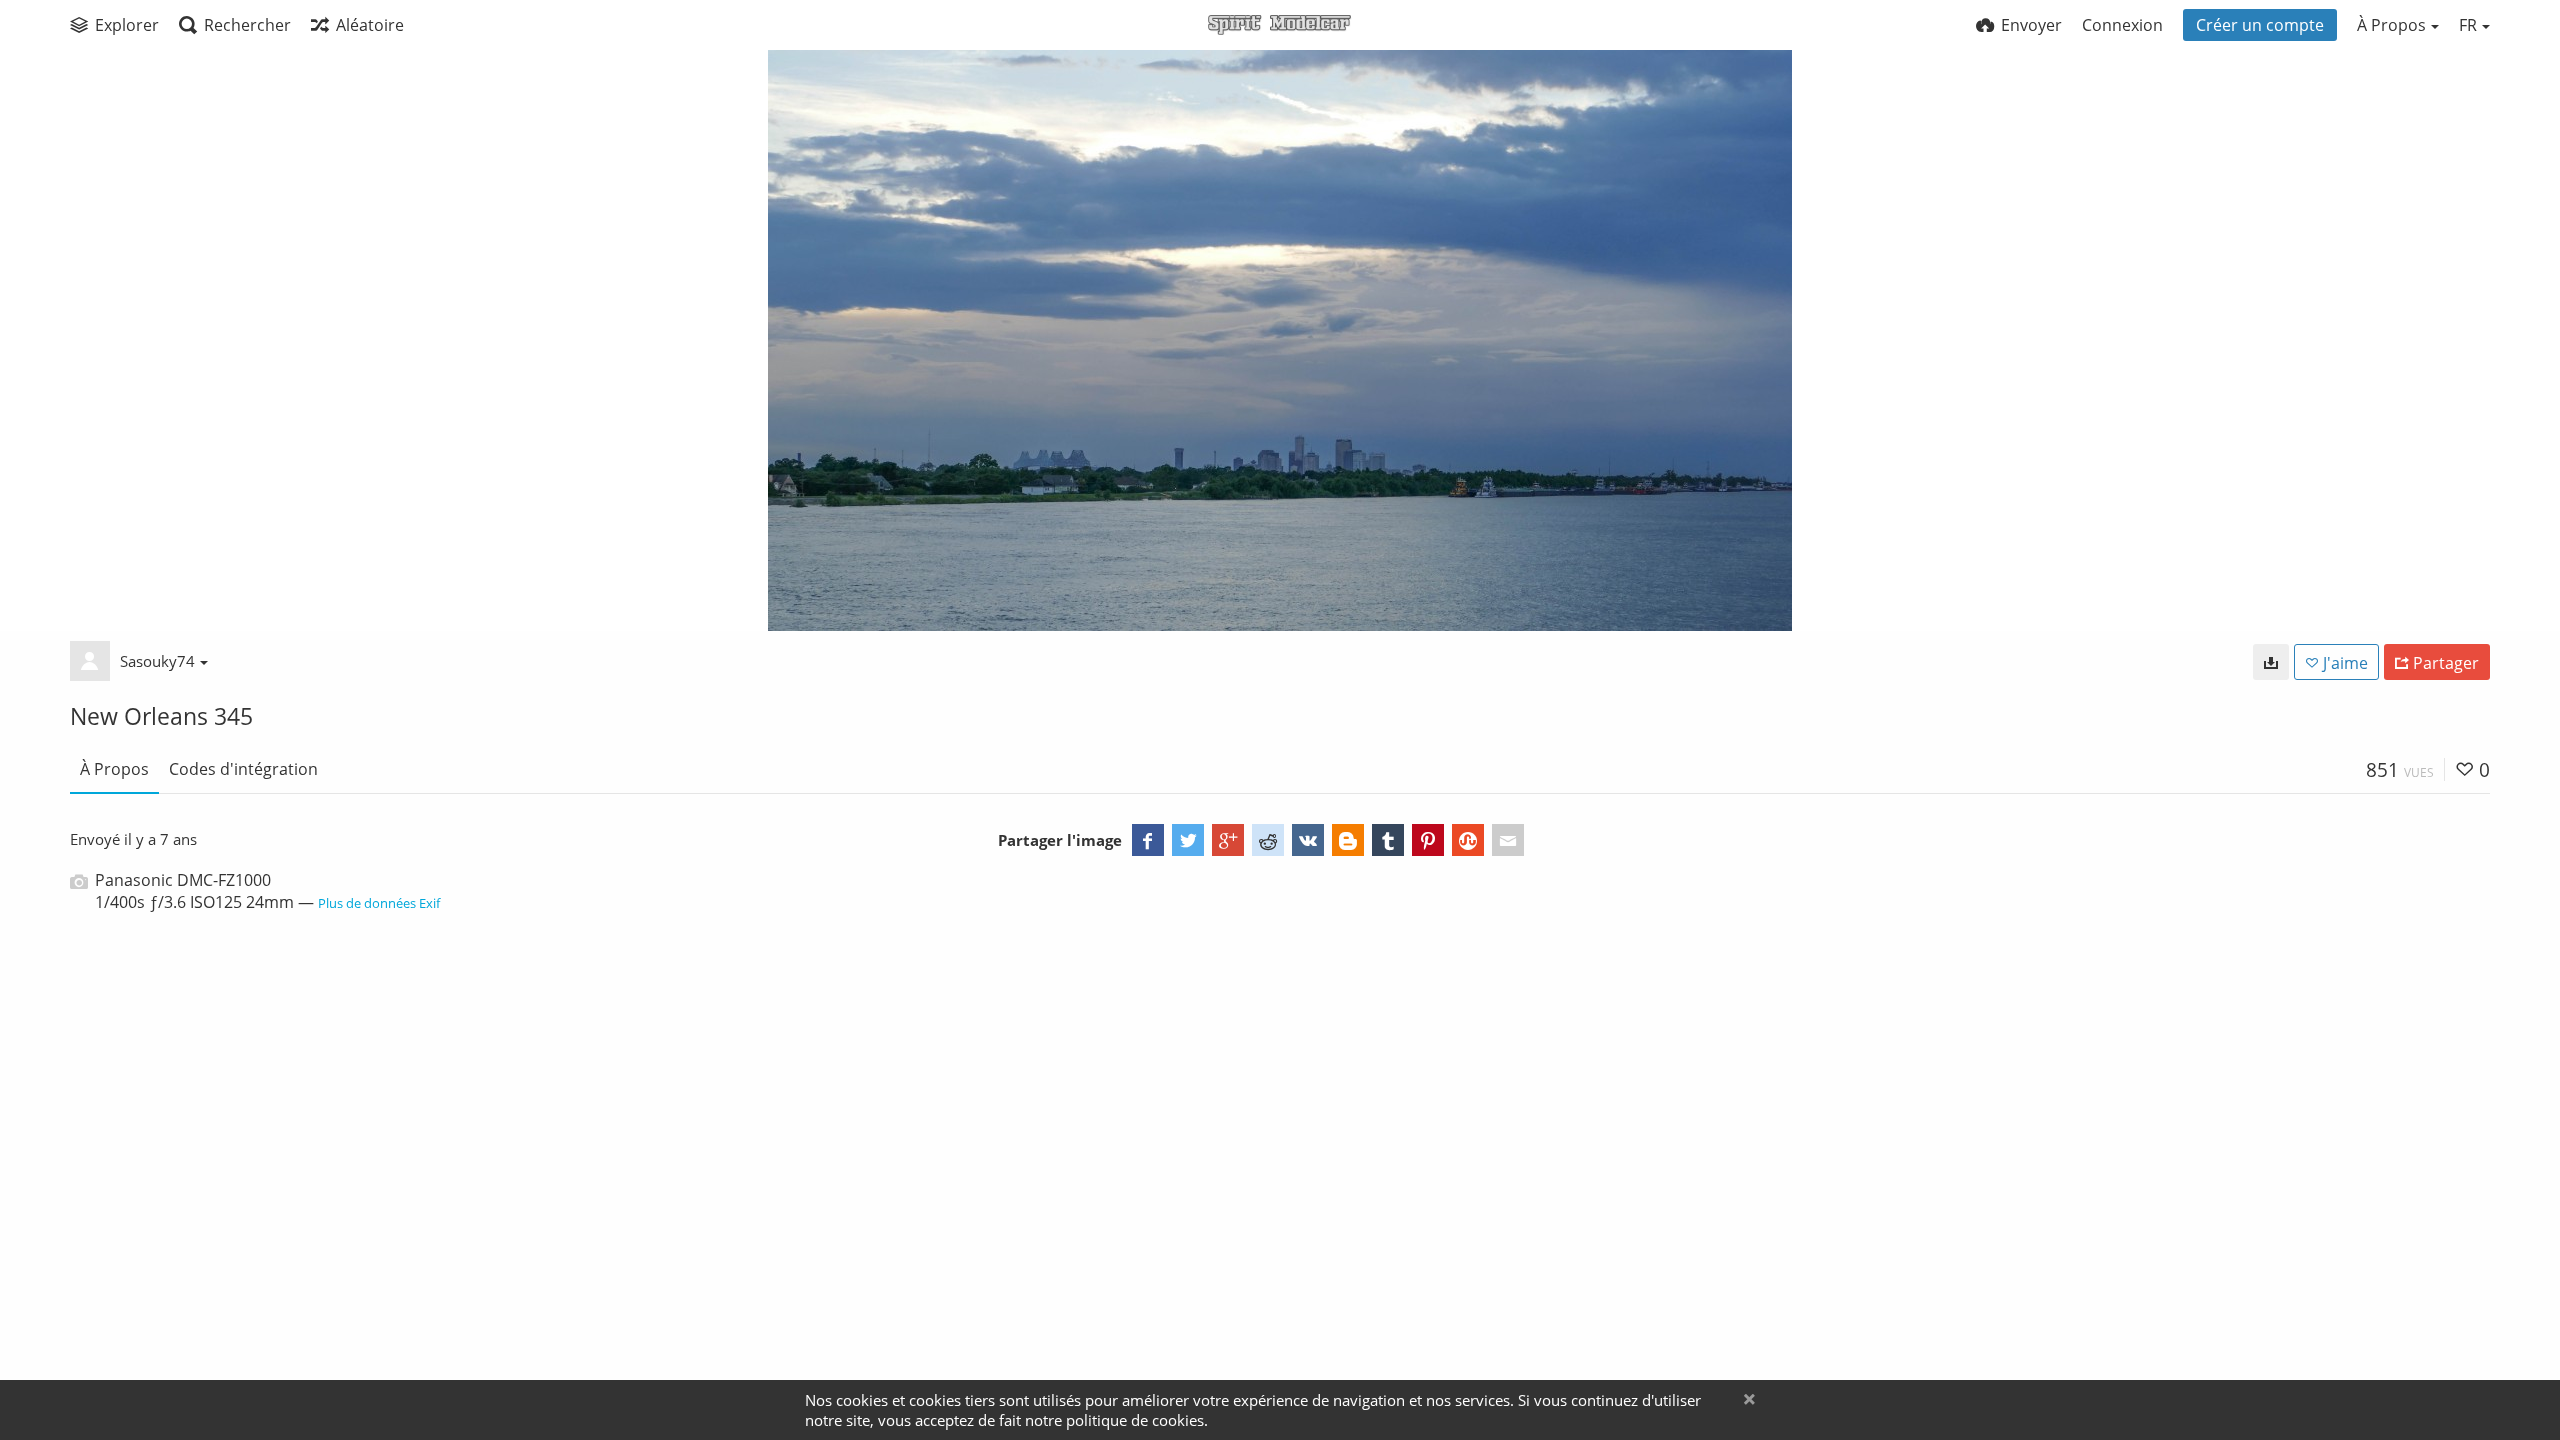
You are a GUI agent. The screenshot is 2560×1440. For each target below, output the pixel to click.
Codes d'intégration (243, 769)
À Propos (114, 769)
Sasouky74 (157, 661)
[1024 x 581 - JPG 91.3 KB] (2271, 662)
